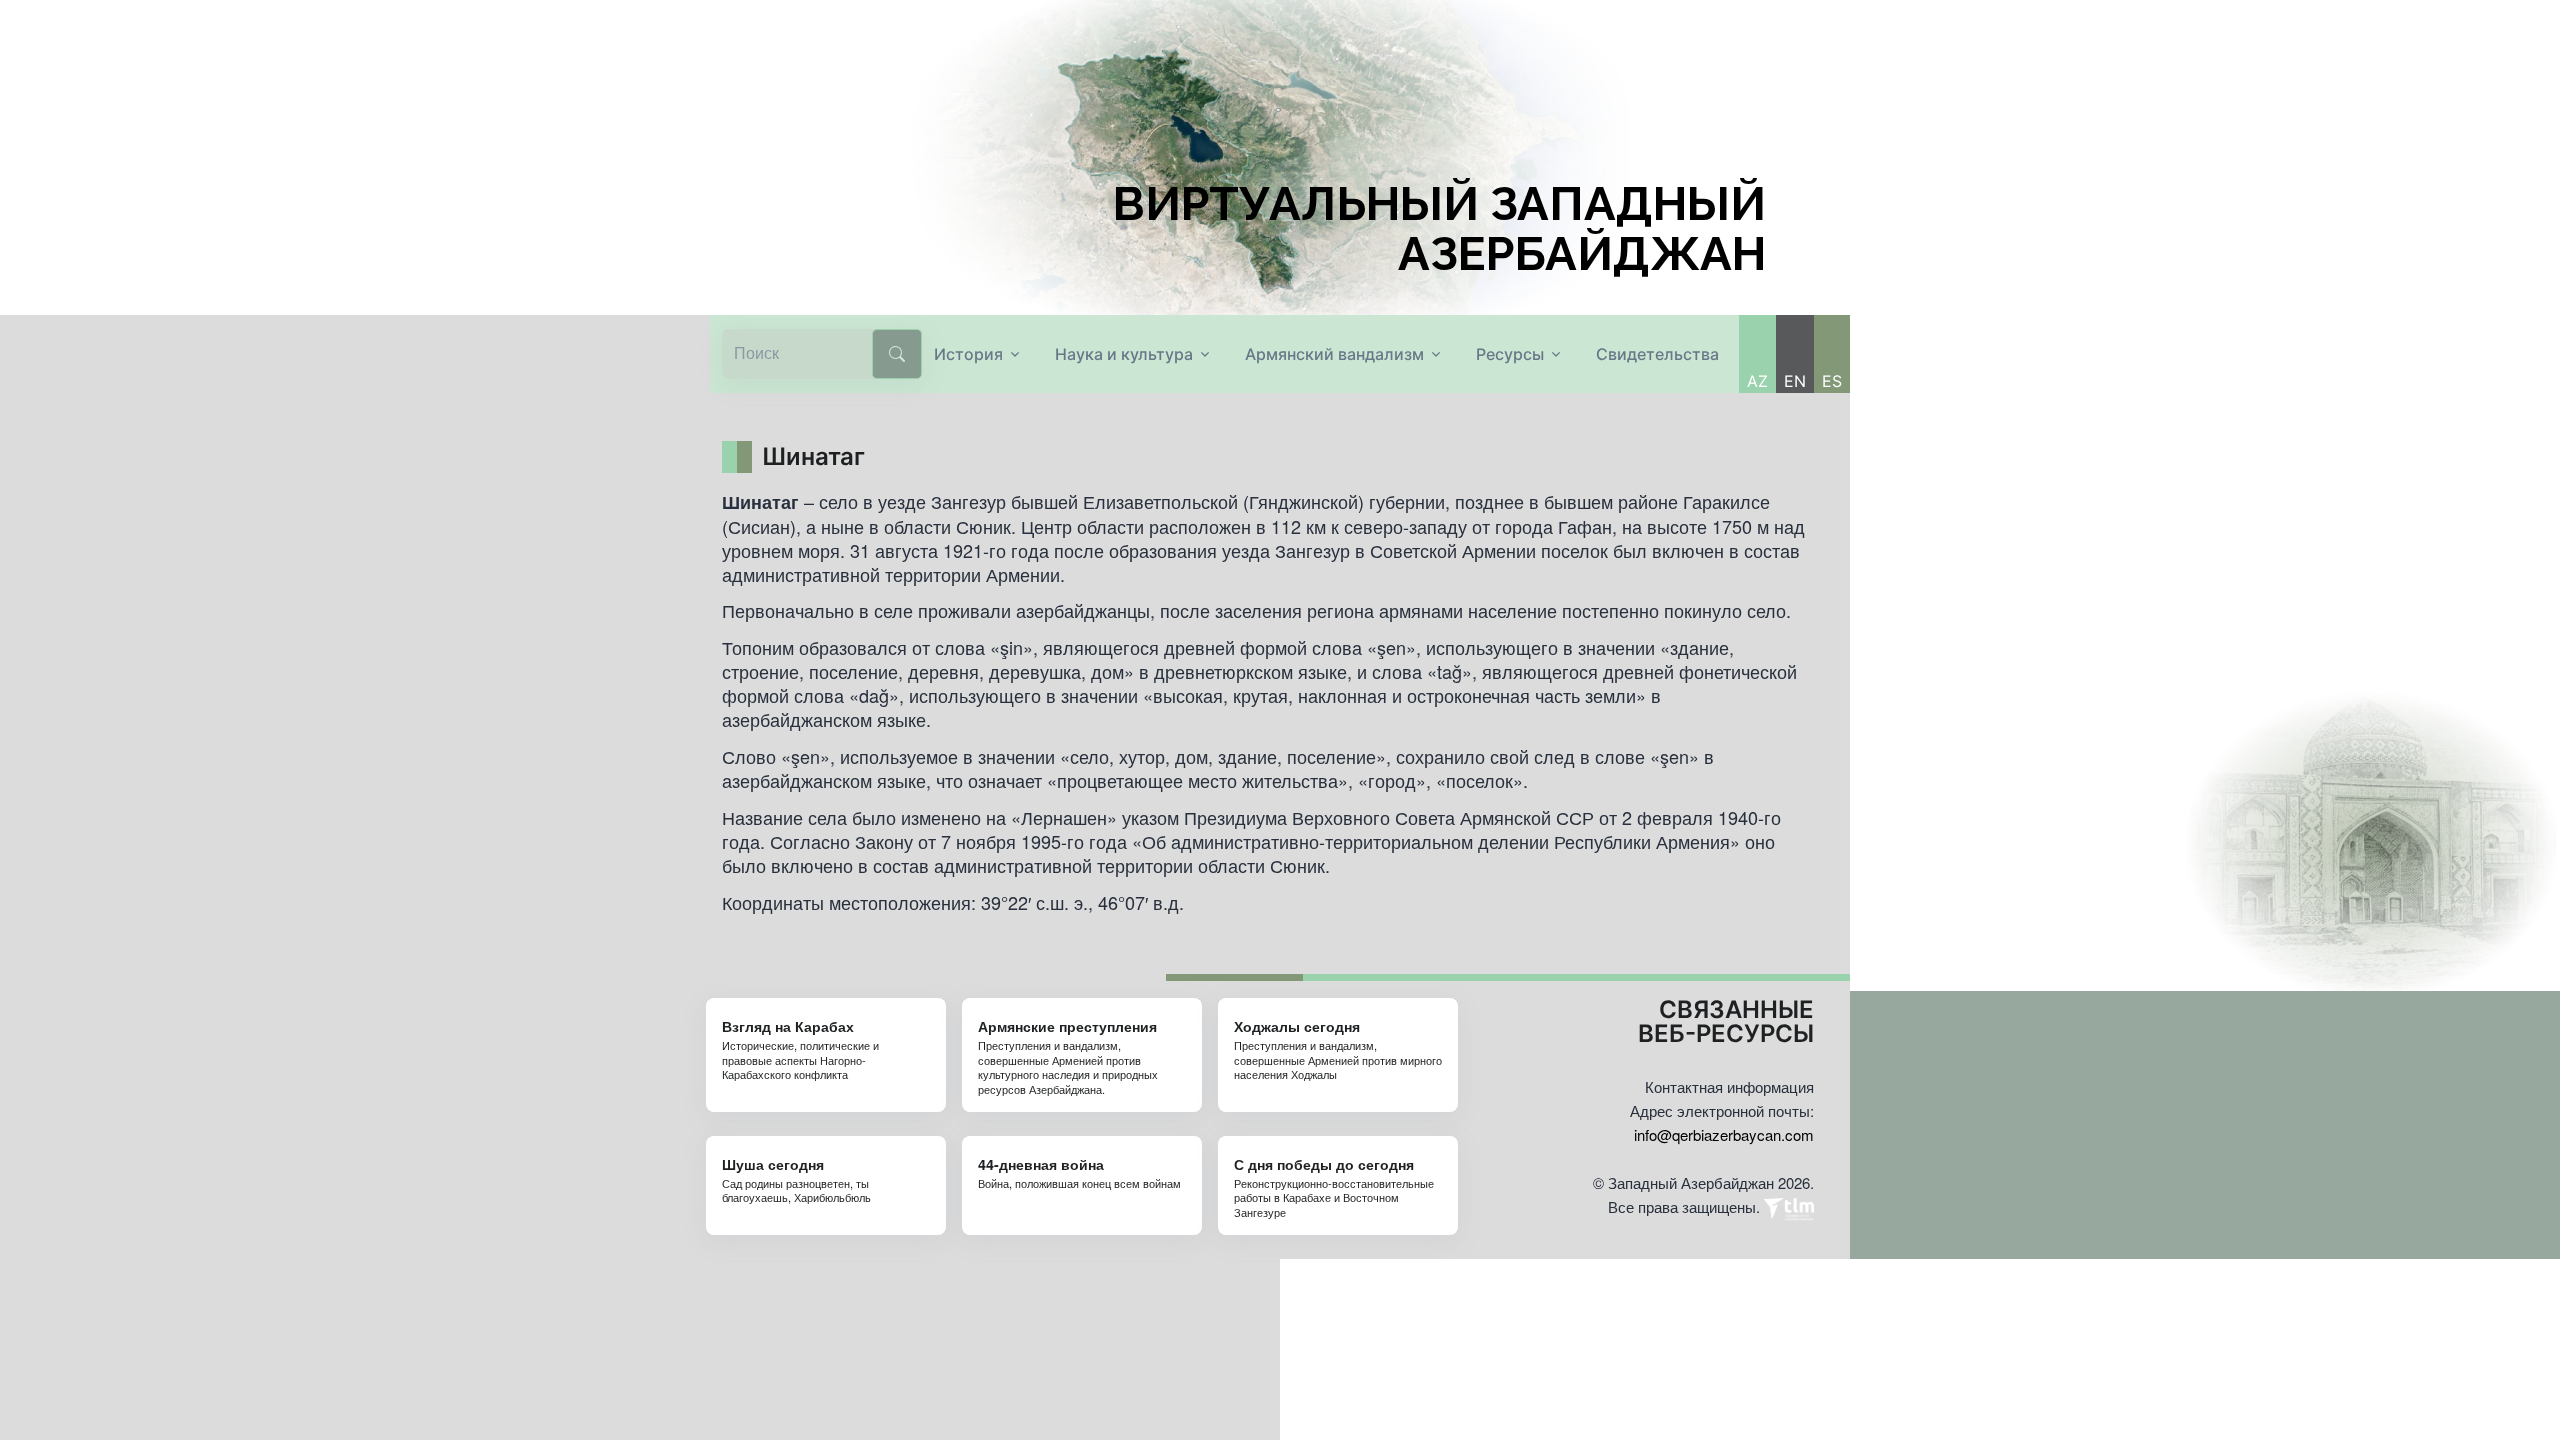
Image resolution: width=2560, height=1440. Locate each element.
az (1757, 381)
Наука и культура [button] (1124, 354)
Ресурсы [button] (1510, 354)
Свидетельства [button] (1657, 354)
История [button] (968, 354)
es (1832, 381)
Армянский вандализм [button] (1334, 354)
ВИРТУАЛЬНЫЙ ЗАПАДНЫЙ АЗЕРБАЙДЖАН (1439, 229)
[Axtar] (897, 354)
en (1795, 381)
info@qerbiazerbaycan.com (1724, 1134)
